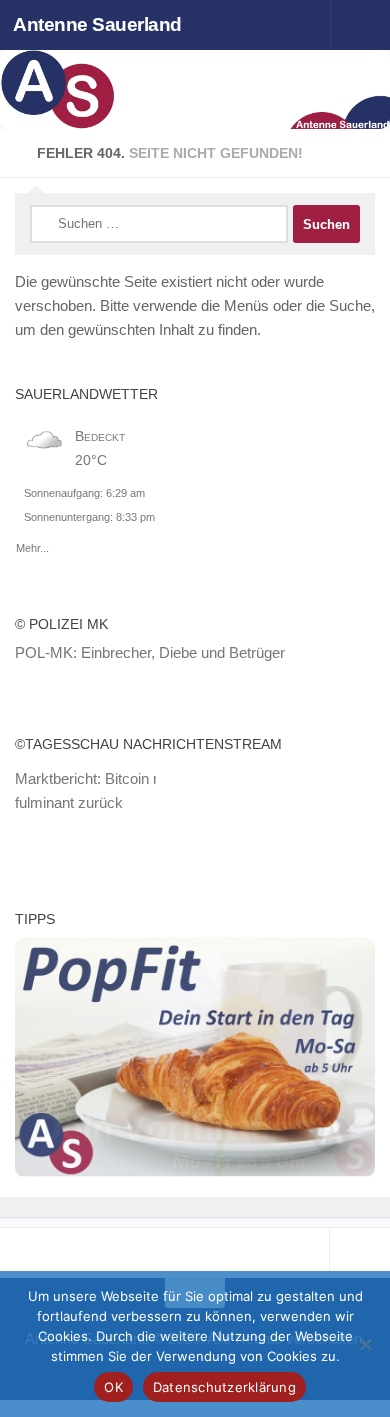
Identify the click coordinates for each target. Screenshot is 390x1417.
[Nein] (365, 1344)
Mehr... (32, 545)
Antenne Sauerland (97, 24)
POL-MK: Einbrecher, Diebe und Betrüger (150, 652)
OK (113, 1387)
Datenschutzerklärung (224, 1387)
